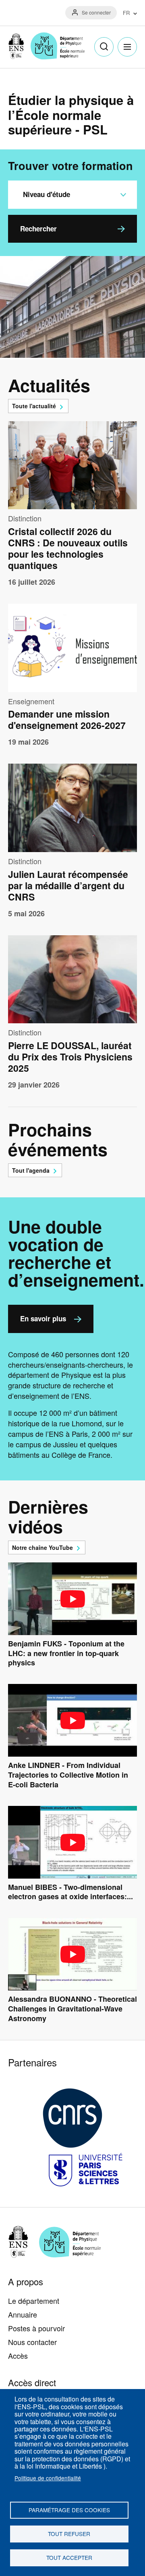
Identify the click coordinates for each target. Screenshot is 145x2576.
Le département (34, 2301)
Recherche (104, 47)
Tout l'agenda (31, 1170)
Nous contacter (32, 2342)
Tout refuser (69, 2534)
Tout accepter (69, 2557)
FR (126, 13)
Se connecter (96, 12)
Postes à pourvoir (36, 2328)
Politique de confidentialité (48, 2478)
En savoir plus (43, 1318)
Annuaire (23, 2314)
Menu (127, 47)
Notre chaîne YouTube (42, 1547)
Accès (18, 2356)
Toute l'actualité (34, 406)
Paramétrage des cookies (69, 2510)
